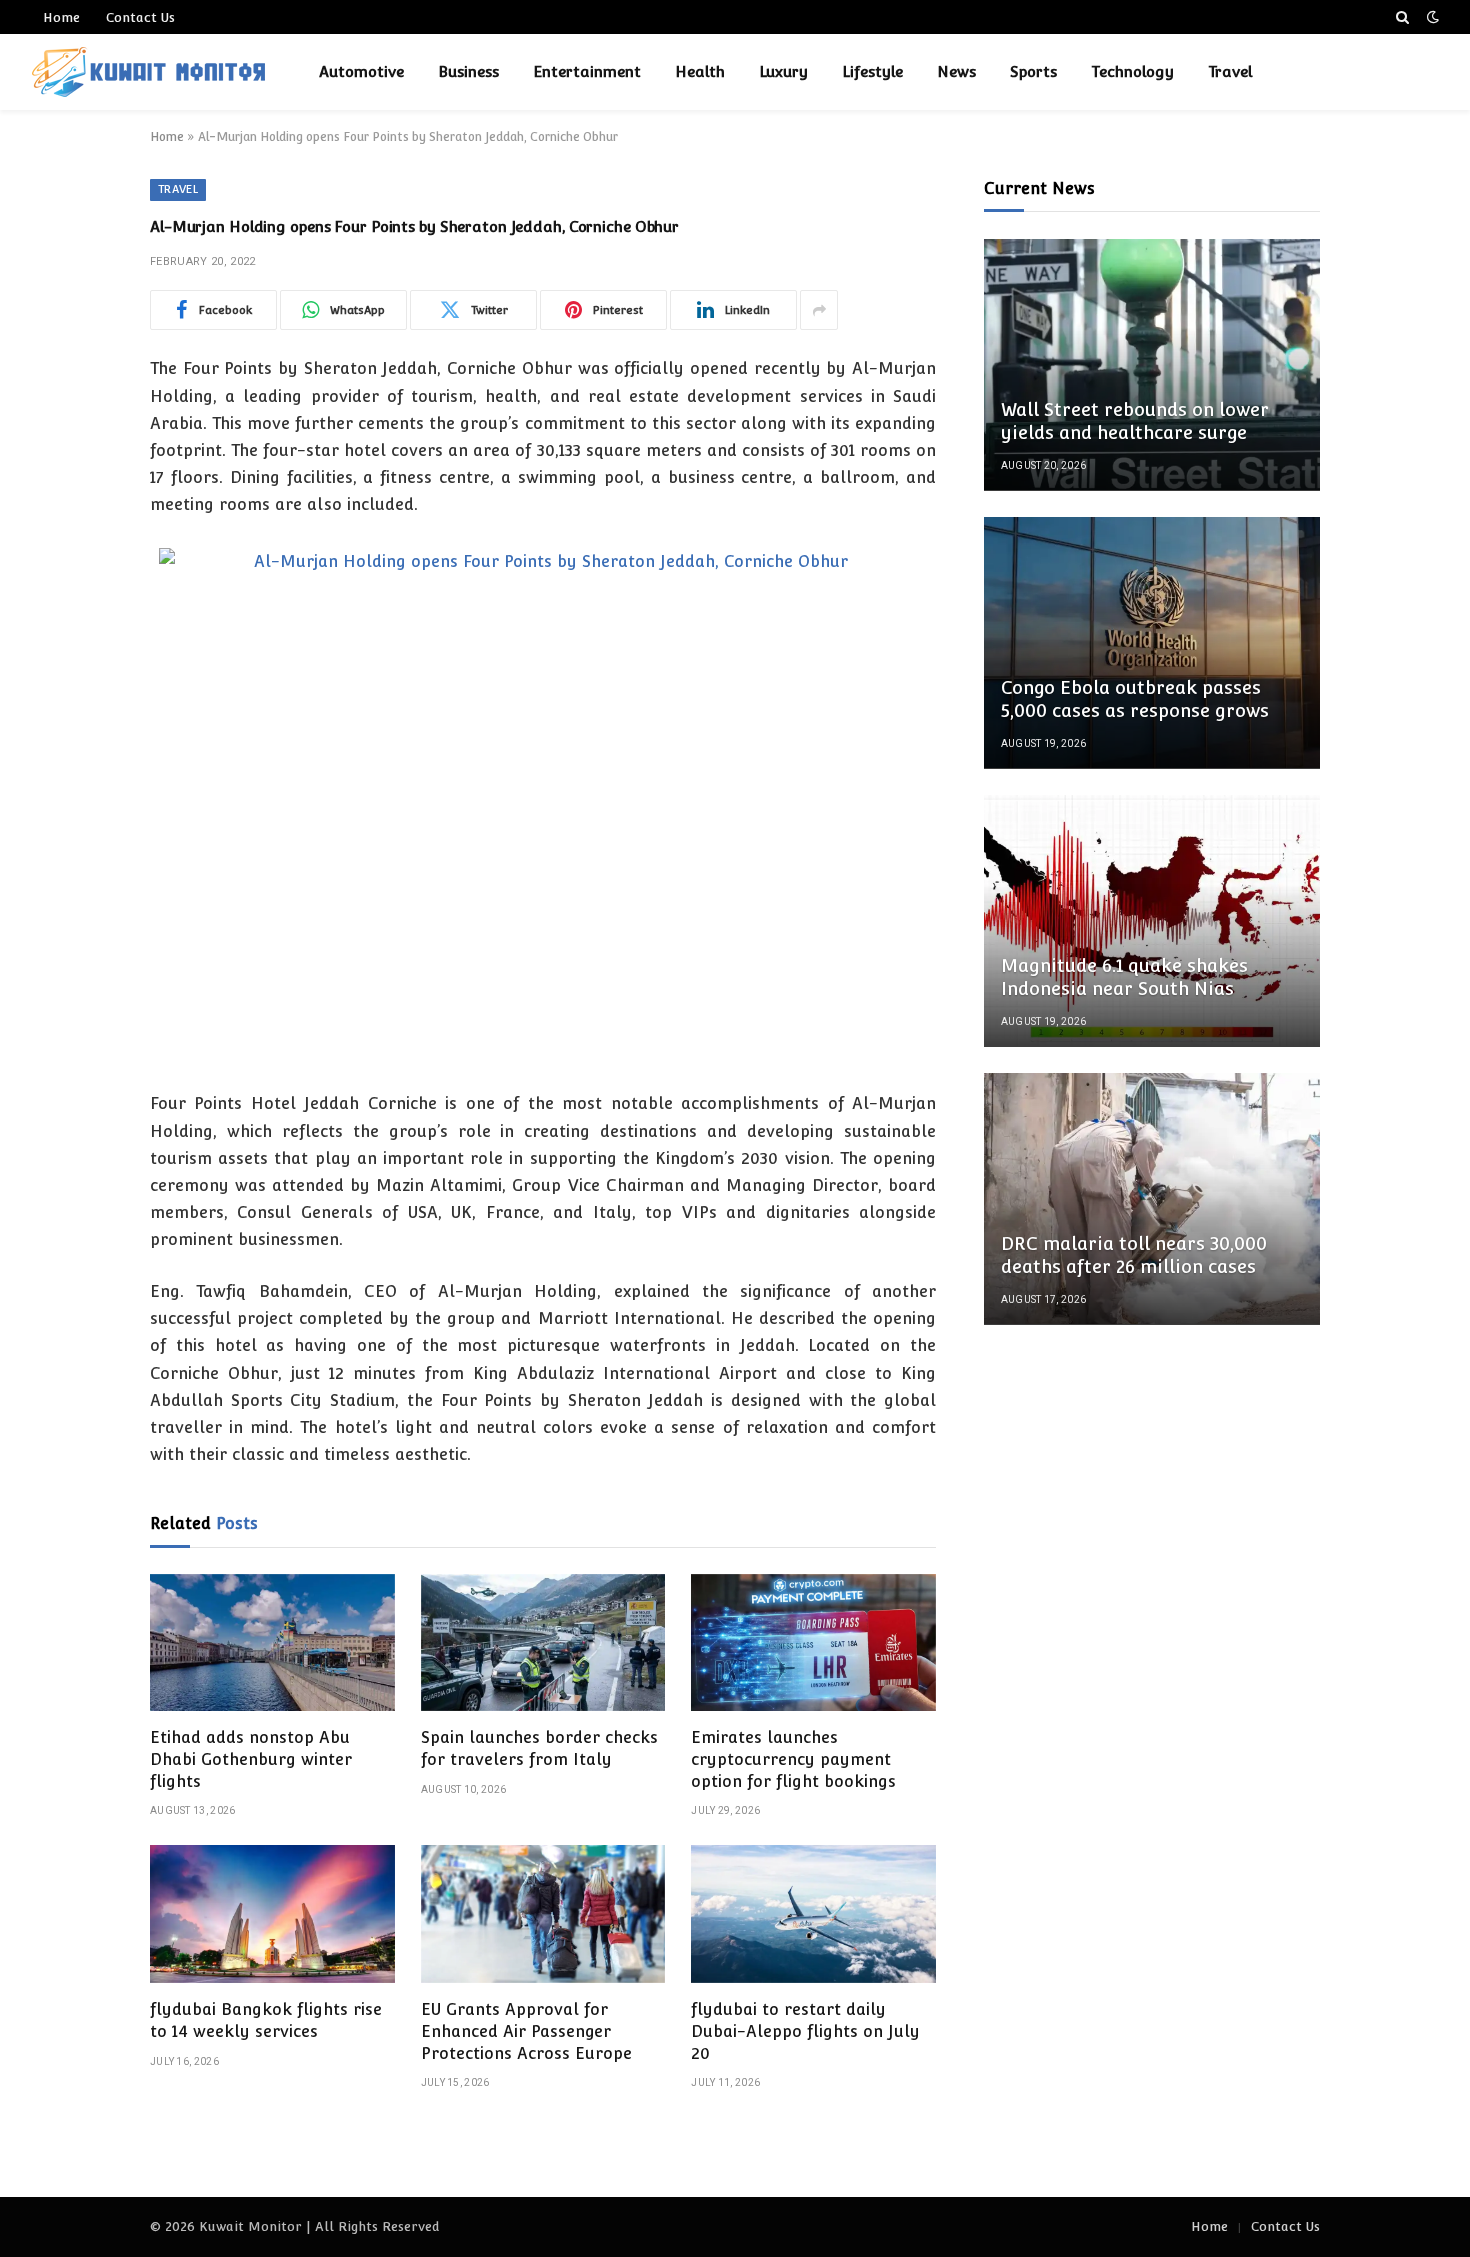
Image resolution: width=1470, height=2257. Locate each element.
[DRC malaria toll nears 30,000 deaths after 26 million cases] (1152, 1199)
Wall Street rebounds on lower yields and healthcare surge (1135, 421)
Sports (1033, 71)
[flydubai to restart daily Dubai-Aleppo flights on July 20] (813, 1914)
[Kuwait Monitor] (148, 72)
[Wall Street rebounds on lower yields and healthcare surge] (1152, 365)
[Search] (1402, 17)
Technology (1132, 71)
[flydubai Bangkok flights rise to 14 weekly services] (272, 1914)
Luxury (783, 71)
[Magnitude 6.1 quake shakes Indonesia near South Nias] (1152, 921)
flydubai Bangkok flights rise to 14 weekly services (266, 2020)
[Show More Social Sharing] (819, 310)
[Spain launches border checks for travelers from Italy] (543, 1643)
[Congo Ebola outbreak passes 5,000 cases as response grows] (1152, 643)
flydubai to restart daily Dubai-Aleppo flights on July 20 (805, 2031)
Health (700, 71)
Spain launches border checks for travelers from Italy (539, 1748)
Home (61, 17)
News (956, 71)
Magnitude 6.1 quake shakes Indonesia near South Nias (1124, 977)
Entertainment (587, 71)
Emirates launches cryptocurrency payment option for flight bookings (793, 1759)
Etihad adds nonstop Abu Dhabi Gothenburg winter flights (251, 1759)
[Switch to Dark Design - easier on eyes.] (1431, 17)
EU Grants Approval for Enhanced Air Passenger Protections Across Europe (526, 2031)
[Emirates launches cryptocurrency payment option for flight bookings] (813, 1643)
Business (468, 71)
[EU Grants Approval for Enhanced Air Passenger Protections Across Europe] (543, 1914)
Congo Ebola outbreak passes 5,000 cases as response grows (1135, 699)
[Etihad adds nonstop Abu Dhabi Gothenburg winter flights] (272, 1643)
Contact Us (140, 17)
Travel (1230, 71)
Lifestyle (872, 71)
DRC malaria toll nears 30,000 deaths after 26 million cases (1134, 1255)
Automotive (361, 71)
